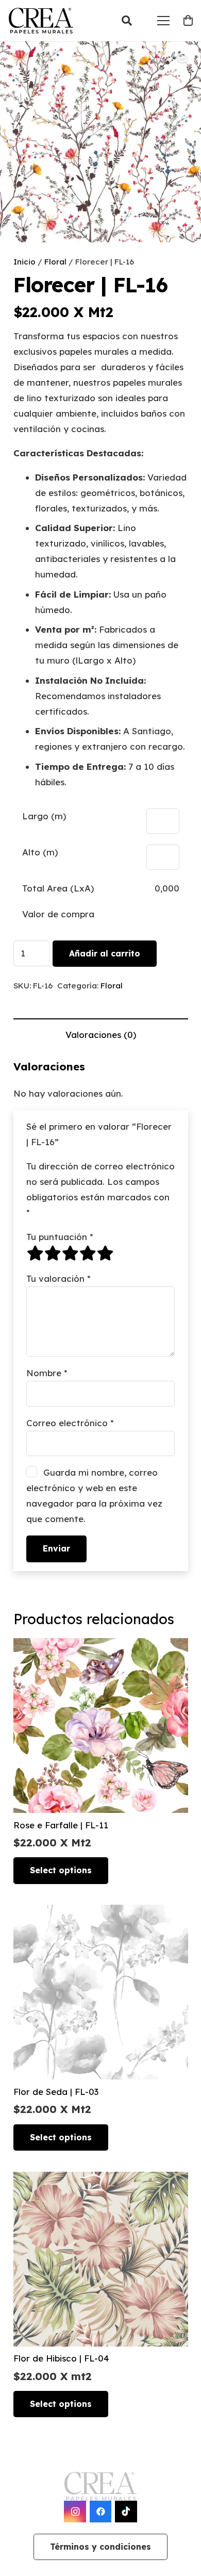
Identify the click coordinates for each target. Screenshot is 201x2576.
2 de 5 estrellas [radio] (53, 1253)
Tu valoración (58, 1278)
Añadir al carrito (105, 953)
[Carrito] (188, 21)
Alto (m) (40, 852)
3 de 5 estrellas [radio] (70, 1253)
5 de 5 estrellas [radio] (105, 1253)
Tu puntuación (60, 1237)
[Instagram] (75, 2512)
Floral (55, 262)
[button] (127, 21)
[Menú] (163, 21)
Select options (61, 1870)
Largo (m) (44, 816)
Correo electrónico (70, 1423)
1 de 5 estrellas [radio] (35, 1253)
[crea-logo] (41, 21)
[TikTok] (126, 2512)
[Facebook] (101, 2512)
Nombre (47, 1373)
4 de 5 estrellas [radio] (88, 1253)
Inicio (24, 262)
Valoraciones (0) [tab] (101, 1035)
